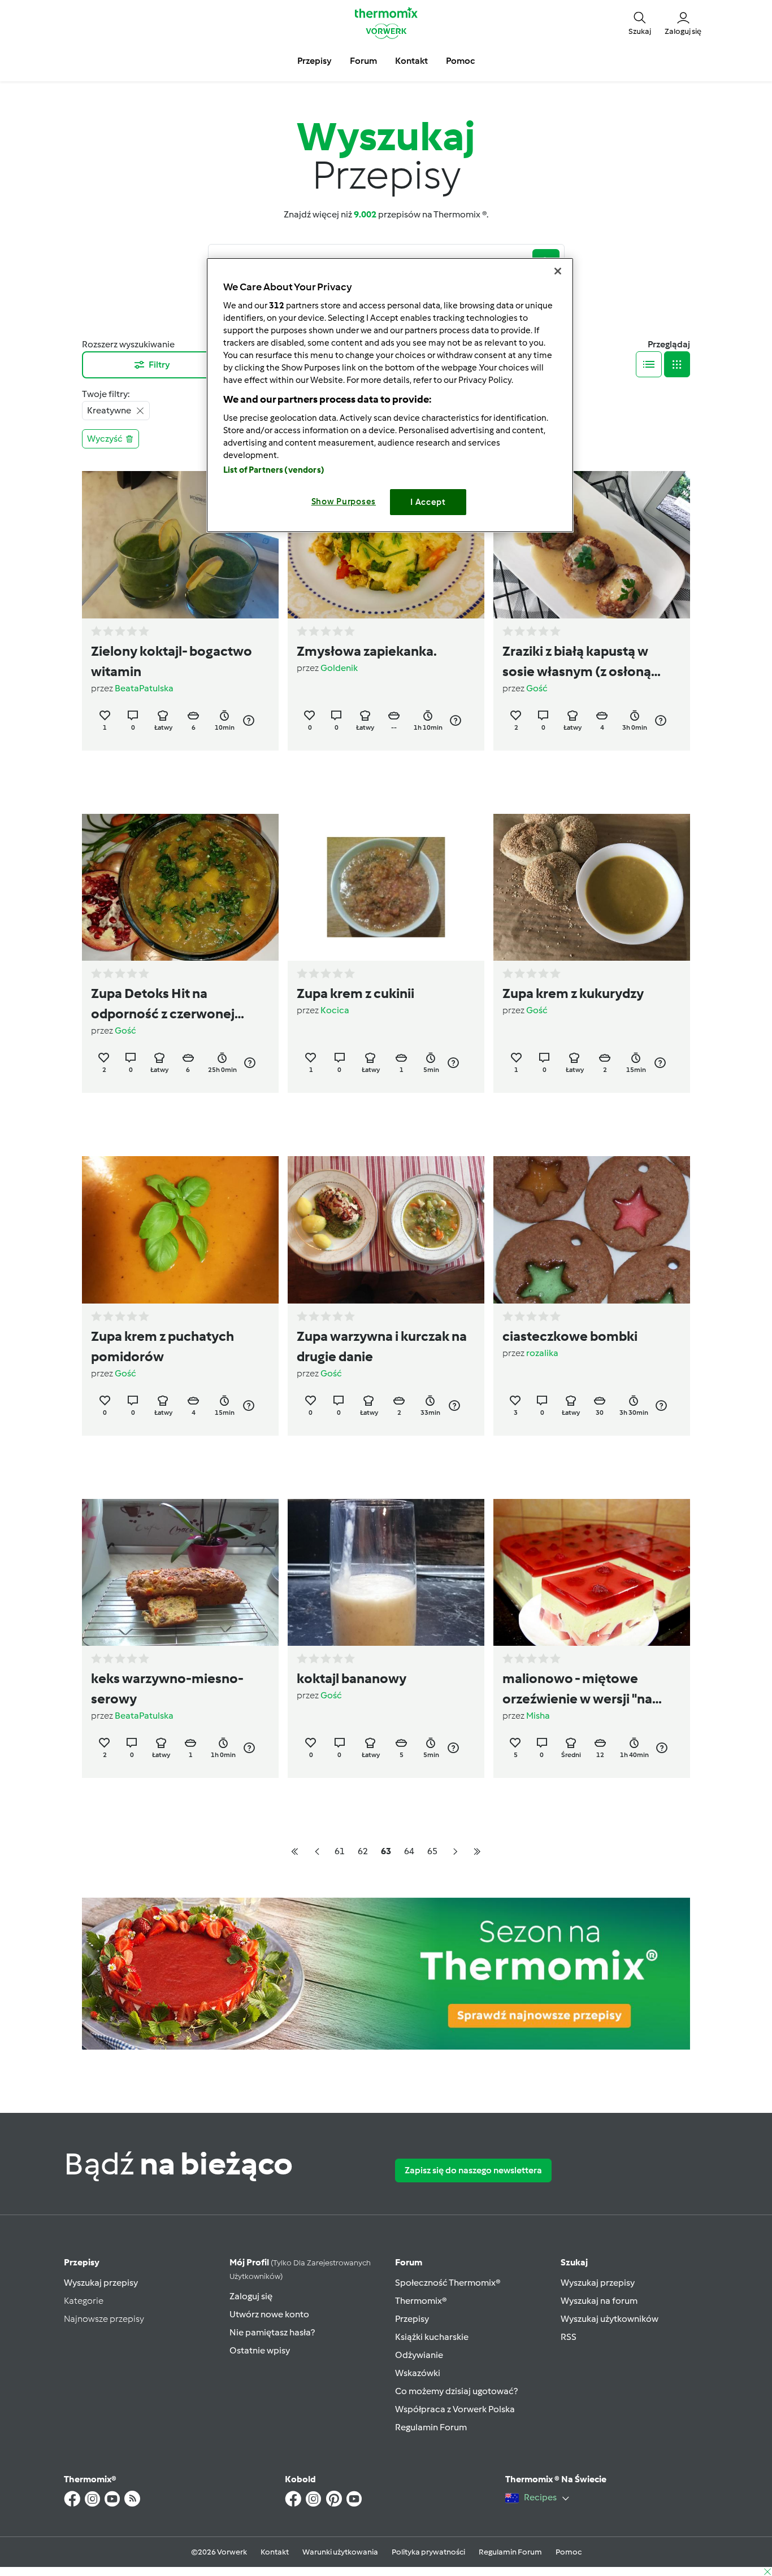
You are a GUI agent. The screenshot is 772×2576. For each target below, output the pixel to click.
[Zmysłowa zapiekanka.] (386, 545)
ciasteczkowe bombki (570, 1336)
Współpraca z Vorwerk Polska (455, 2409)
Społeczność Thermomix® (448, 2283)
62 (363, 1851)
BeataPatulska (144, 688)
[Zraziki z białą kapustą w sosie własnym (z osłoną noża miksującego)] (592, 545)
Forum (409, 2262)
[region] (390, 395)
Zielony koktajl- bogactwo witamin (172, 661)
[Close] (558, 271)
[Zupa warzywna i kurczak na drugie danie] (386, 1230)
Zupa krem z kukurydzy (573, 993)
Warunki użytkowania (340, 2552)
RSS (569, 2337)
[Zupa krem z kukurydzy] (592, 888)
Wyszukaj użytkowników (610, 2319)
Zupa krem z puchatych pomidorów (162, 1346)
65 (432, 1851)
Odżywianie (419, 2355)
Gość (537, 688)
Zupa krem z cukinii (355, 993)
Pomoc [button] (460, 61)
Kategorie (84, 2301)
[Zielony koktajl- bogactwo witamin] (180, 545)
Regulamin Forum (431, 2427)
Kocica (335, 1010)
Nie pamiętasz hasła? (272, 2332)
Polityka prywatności (428, 2552)
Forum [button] (363, 61)
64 (409, 1851)
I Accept (428, 502)
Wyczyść (105, 439)
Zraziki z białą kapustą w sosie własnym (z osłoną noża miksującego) (577, 662)
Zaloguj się (251, 2296)
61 (340, 1851)
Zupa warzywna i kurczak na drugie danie (382, 1346)
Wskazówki (418, 2373)
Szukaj (574, 2262)
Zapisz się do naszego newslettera (473, 2170)
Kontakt (275, 2552)
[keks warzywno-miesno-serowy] (180, 1573)
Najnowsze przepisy (104, 2319)
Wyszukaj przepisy (101, 2283)
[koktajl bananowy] (386, 1573)
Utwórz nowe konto (269, 2314)
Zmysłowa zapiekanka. (367, 651)
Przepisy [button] (315, 61)
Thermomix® (421, 2301)
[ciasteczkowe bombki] (592, 1230)
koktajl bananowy (352, 1678)
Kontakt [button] (411, 61)
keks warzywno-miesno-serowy (167, 1688)
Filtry (159, 365)
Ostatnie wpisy (260, 2350)
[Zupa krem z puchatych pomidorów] (180, 1230)
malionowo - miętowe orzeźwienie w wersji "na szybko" (577, 1690)
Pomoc (569, 2552)
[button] (640, 23)
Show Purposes (344, 502)
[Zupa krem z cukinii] (386, 888)
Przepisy (82, 2262)
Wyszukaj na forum (599, 2301)
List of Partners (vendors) (274, 470)
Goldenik (339, 668)
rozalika (542, 1353)
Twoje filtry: (106, 394)
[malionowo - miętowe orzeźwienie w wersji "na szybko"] (592, 1573)
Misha (538, 1716)
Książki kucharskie (432, 2337)
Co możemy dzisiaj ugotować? (456, 2391)
